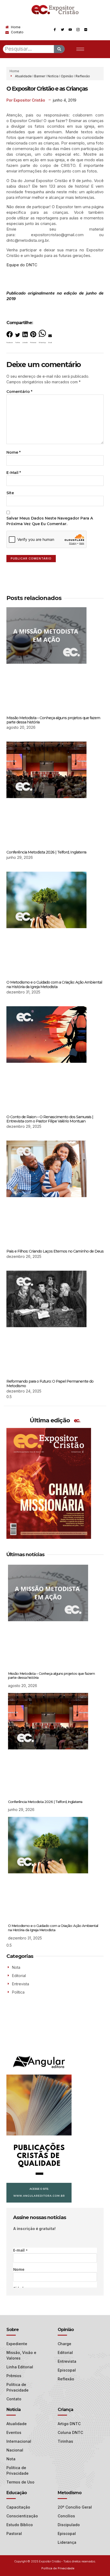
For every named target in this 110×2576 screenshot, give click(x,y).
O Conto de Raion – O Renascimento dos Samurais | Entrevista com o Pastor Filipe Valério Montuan (50, 1119)
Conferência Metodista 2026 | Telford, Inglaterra (46, 852)
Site (10, 493)
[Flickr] (86, 30)
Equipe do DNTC (22, 265)
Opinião (67, 76)
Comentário (19, 392)
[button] (10, 338)
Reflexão (83, 76)
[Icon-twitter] (62, 30)
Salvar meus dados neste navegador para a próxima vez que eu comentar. (50, 521)
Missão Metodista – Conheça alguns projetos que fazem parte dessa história (53, 720)
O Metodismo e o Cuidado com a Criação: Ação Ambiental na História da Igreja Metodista (54, 985)
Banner (40, 76)
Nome (13, 452)
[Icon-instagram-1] (78, 30)
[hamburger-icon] (80, 49)
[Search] (59, 49)
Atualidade (23, 76)
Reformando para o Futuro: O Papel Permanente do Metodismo (50, 1384)
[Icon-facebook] (55, 30)
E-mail (14, 473)
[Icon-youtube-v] (70, 30)
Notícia (53, 76)
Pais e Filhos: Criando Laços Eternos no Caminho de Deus (55, 1251)
